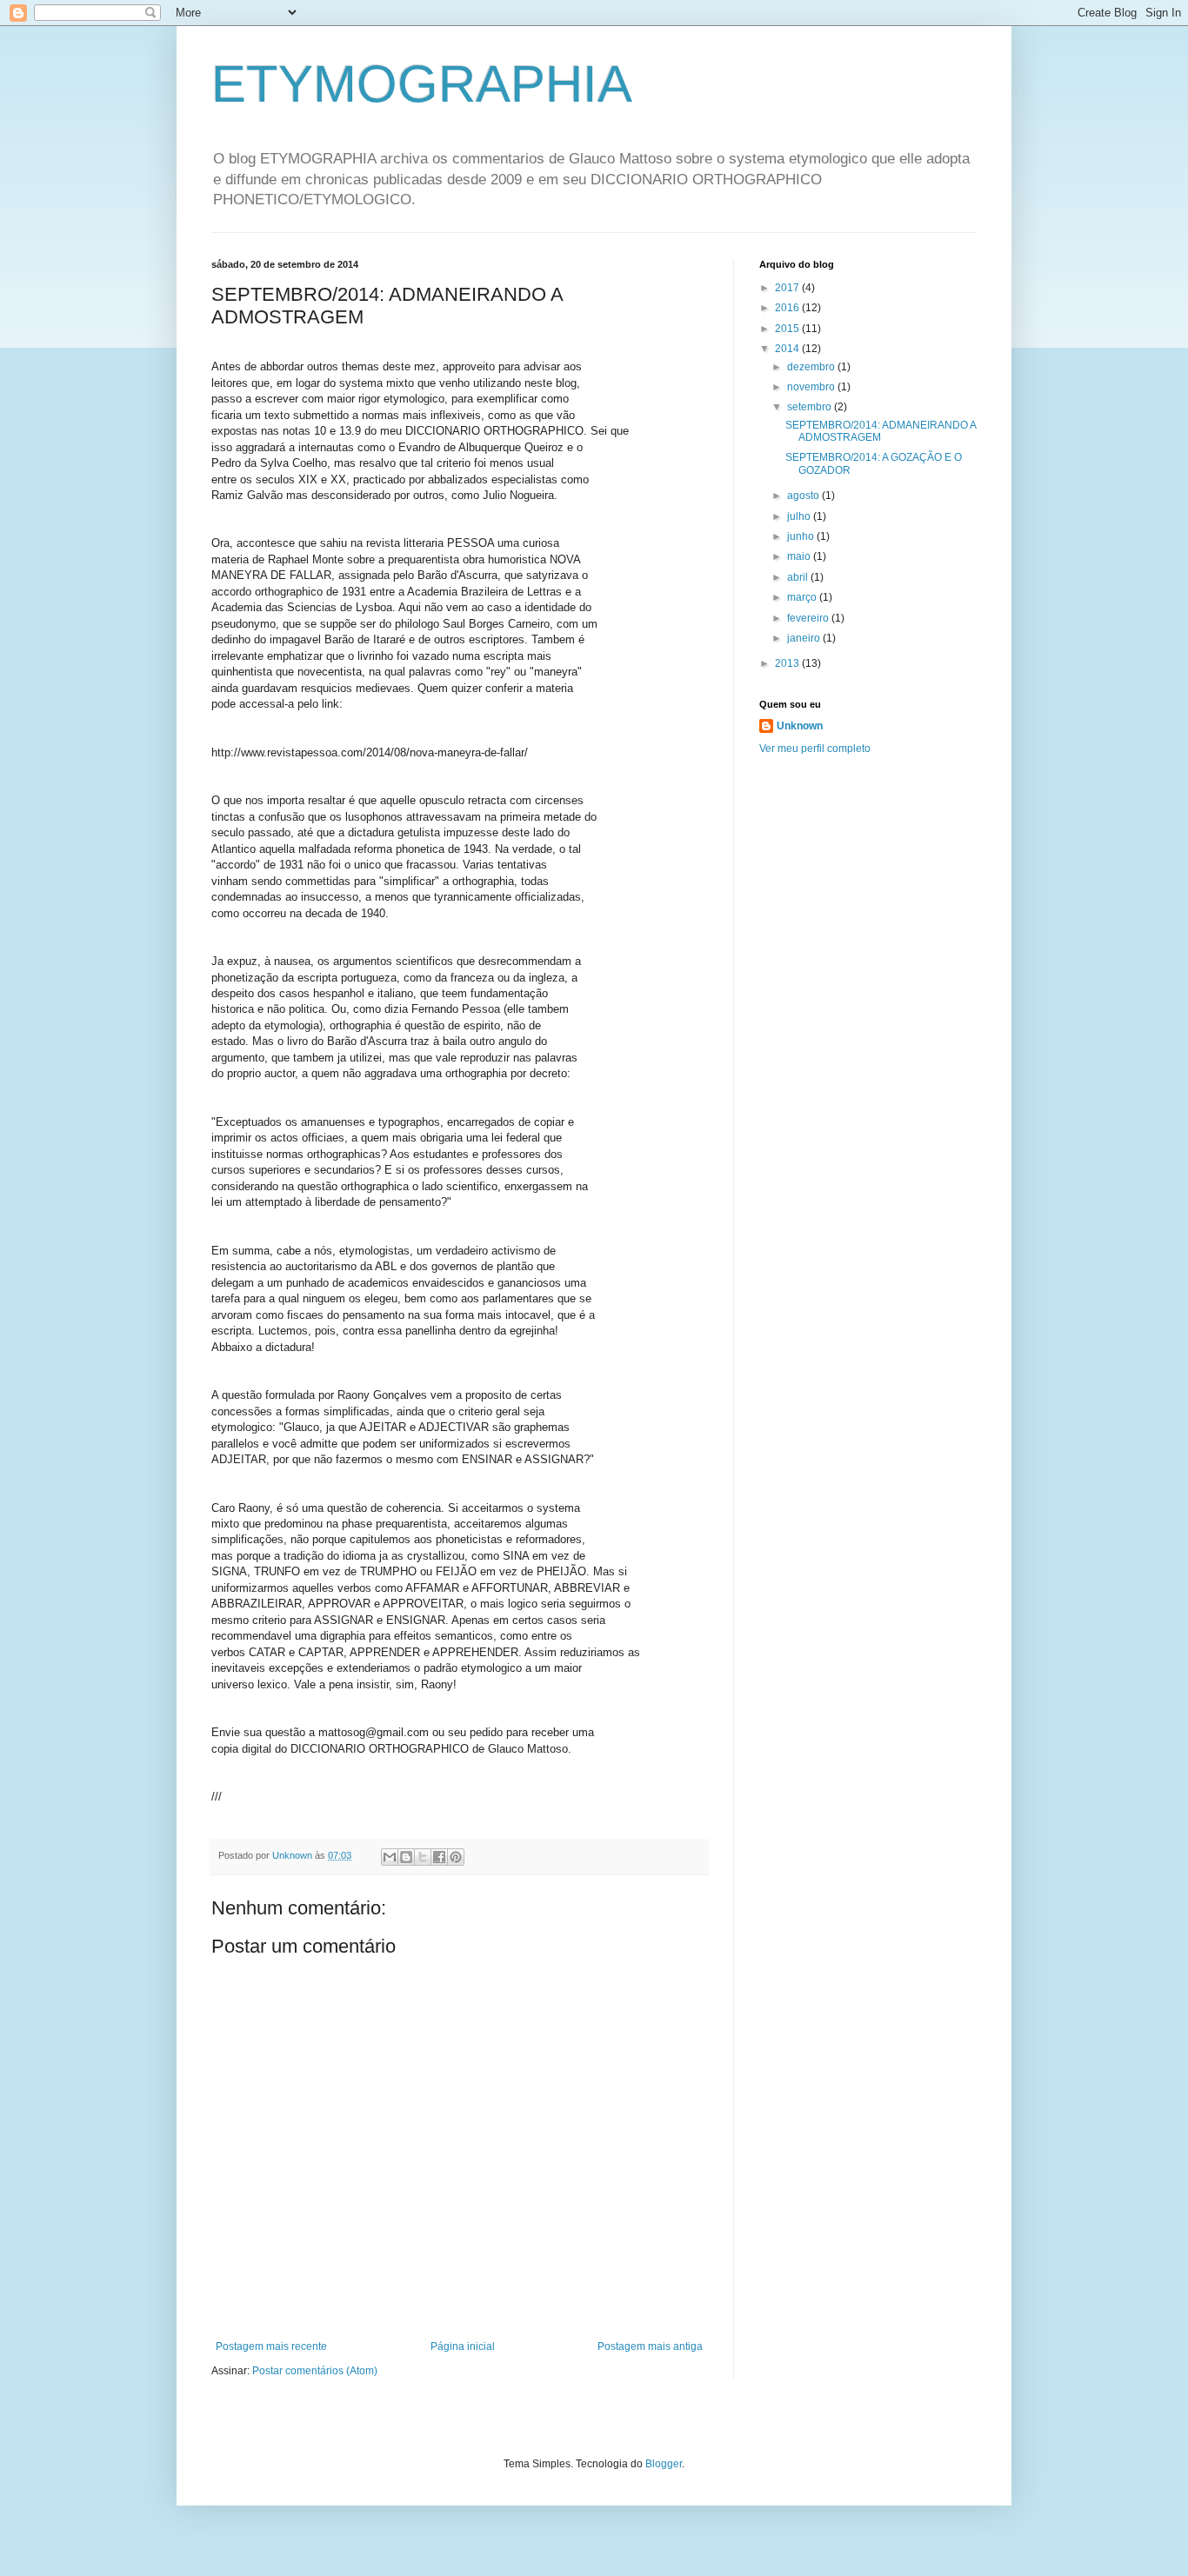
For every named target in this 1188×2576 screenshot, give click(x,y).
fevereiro (809, 618)
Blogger (664, 2464)
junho (802, 536)
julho (800, 516)
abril (799, 577)
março (803, 597)
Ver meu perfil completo (815, 749)
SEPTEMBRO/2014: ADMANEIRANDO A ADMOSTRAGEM (881, 431)
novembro (812, 387)
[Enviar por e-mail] (390, 1857)
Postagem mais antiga (650, 2346)
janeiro (805, 638)
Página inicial (463, 2346)
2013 (788, 663)
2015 (788, 329)
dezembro (812, 367)
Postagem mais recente (271, 2346)
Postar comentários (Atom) (315, 2371)
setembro (811, 407)
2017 (788, 288)
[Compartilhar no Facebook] (439, 1857)
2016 (788, 308)
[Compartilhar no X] (423, 1857)
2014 (788, 349)
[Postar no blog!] (406, 1857)
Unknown (800, 726)
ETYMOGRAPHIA (422, 84)
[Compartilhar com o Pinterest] (456, 1857)
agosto (804, 496)
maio (800, 556)
